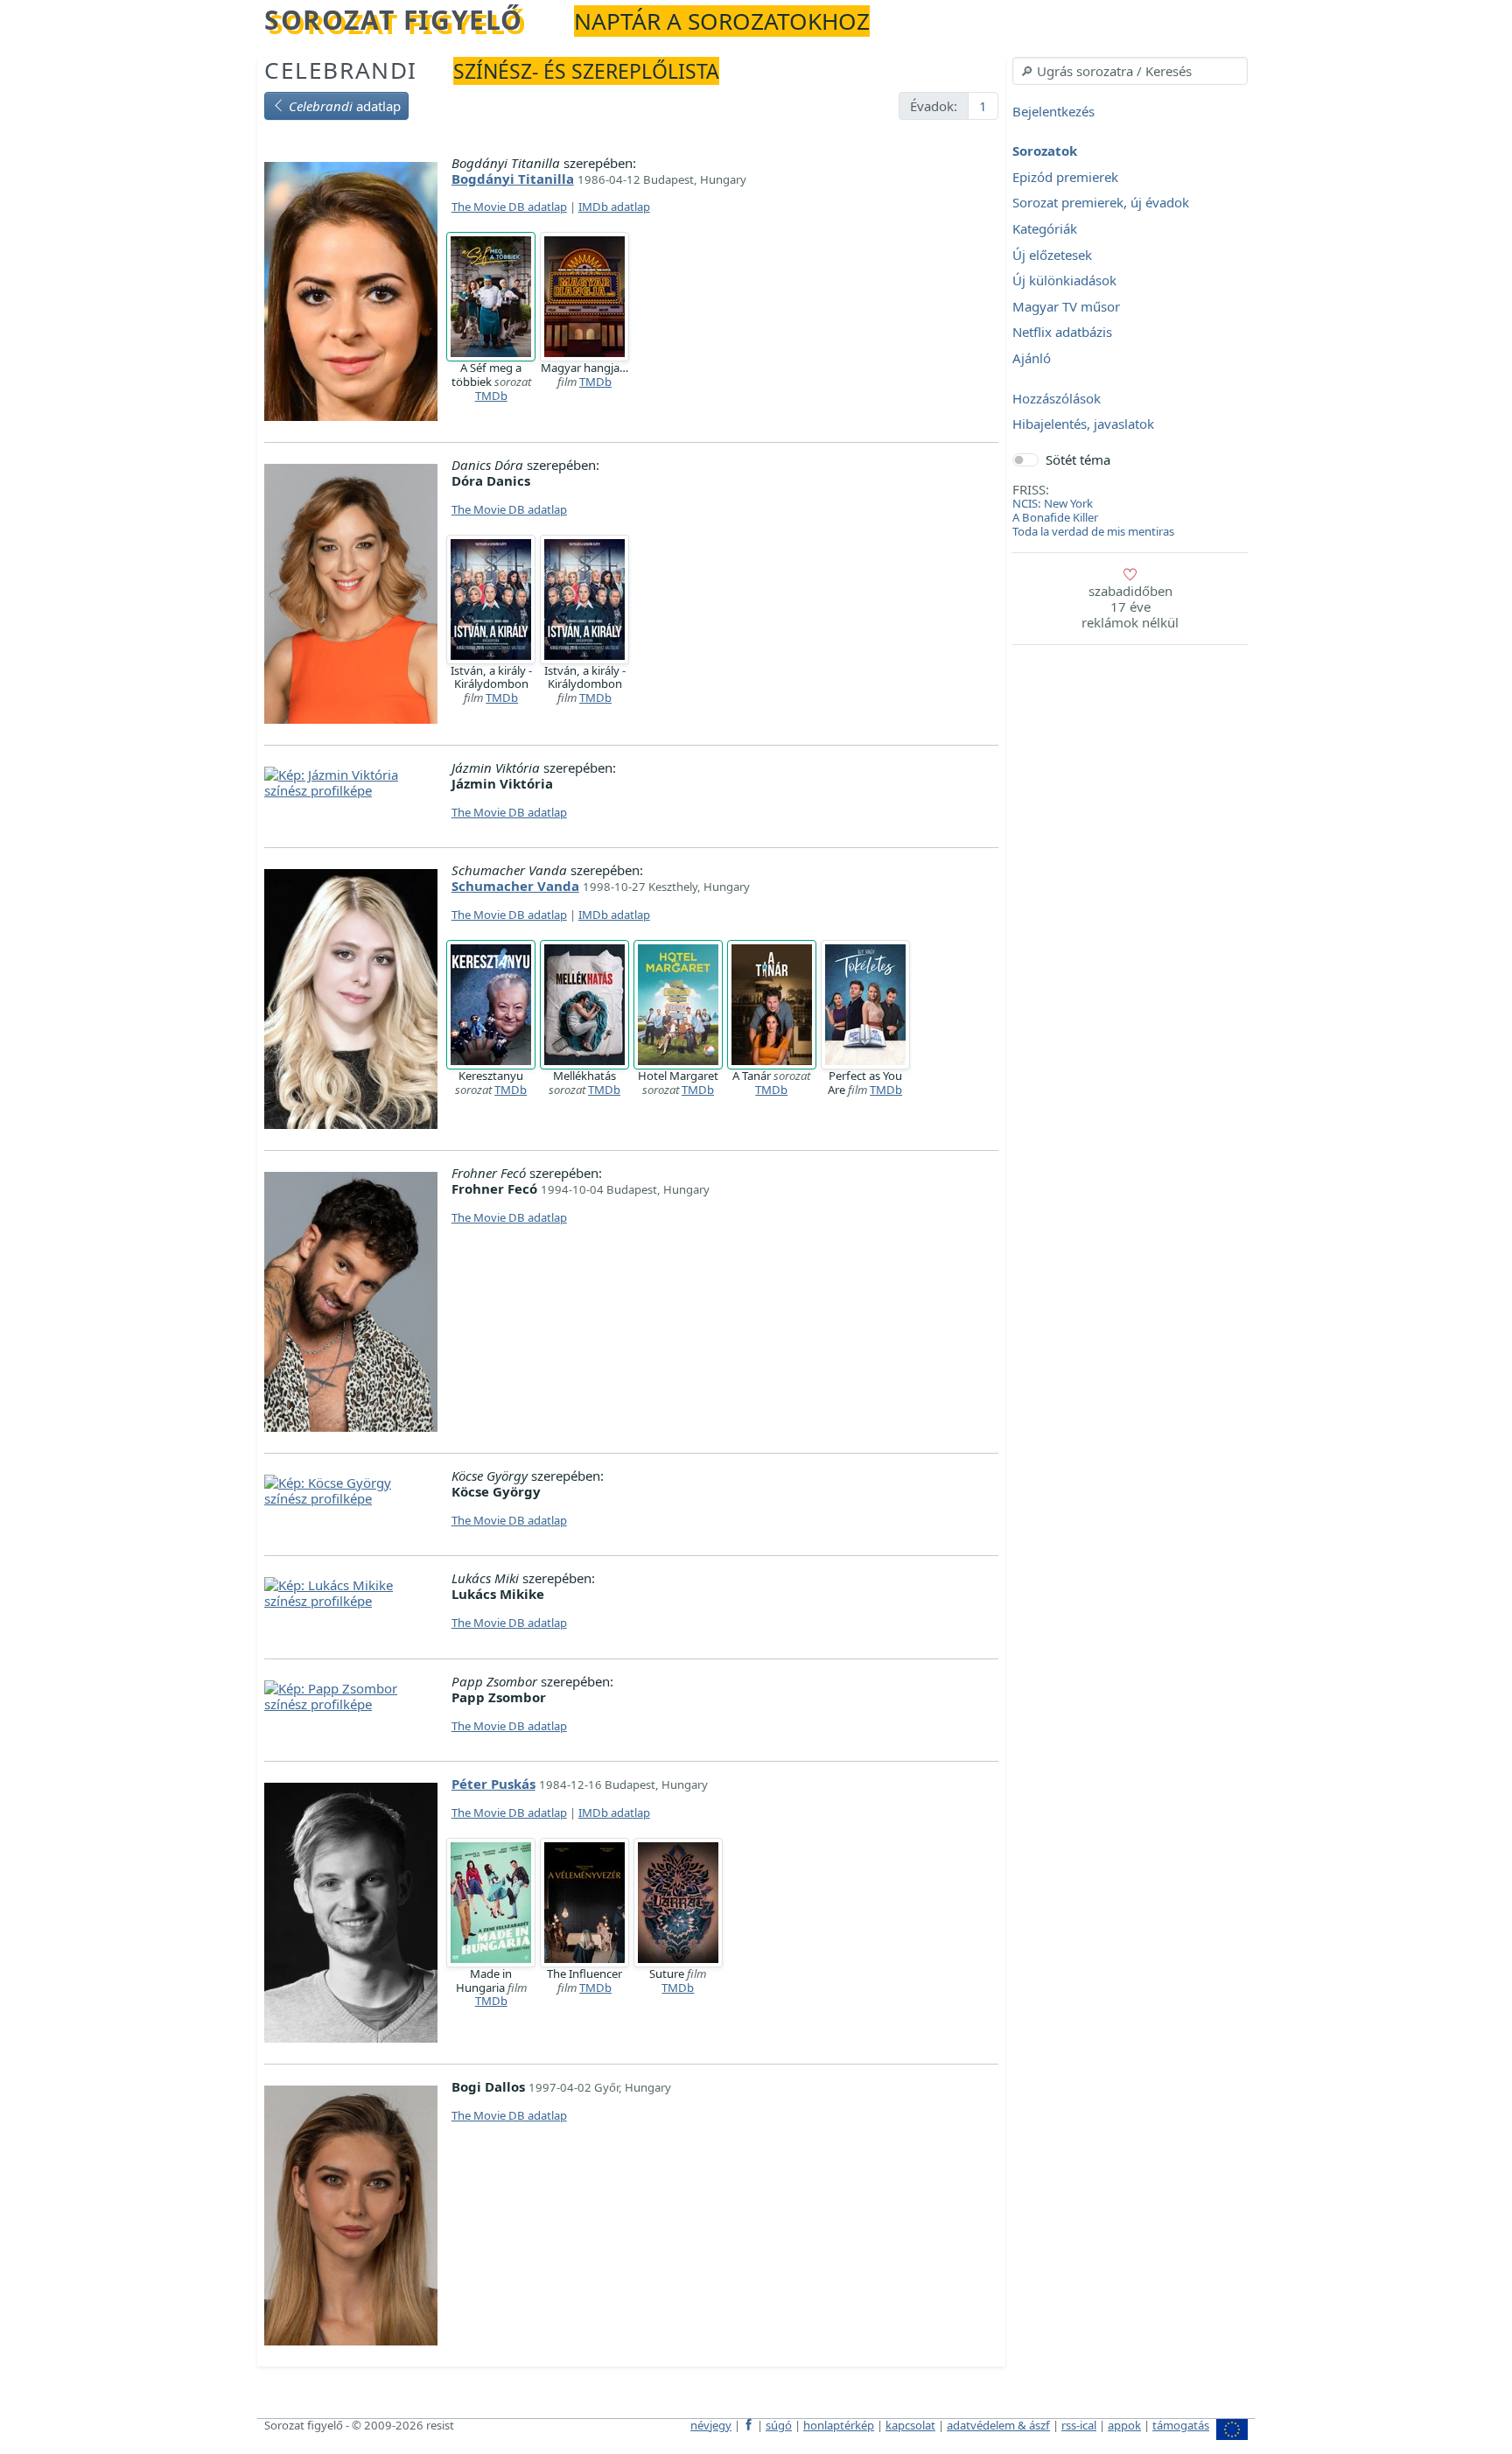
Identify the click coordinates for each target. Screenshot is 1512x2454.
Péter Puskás (493, 1784)
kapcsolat (910, 2425)
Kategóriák (1045, 228)
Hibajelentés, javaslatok (1083, 424)
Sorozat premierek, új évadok (1101, 203)
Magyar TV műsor (1066, 306)
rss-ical (1079, 2425)
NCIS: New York (1053, 503)
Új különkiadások (1064, 281)
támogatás (1181, 2425)
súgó (779, 2425)
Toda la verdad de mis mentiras (1093, 531)
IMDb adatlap (614, 207)
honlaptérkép (839, 2425)
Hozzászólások (1057, 398)
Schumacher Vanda (515, 886)
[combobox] (1130, 71)
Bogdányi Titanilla (513, 179)
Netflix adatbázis (1062, 333)
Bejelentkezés (1053, 111)
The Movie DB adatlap (509, 207)
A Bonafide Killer (1055, 517)
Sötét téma (1078, 459)
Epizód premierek (1065, 177)
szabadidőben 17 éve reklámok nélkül (1130, 606)
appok (1124, 2425)
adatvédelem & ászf (998, 2425)
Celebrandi (341, 70)
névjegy (711, 2425)
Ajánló (1032, 358)
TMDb (491, 396)
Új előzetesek (1052, 255)
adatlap (345, 106)
